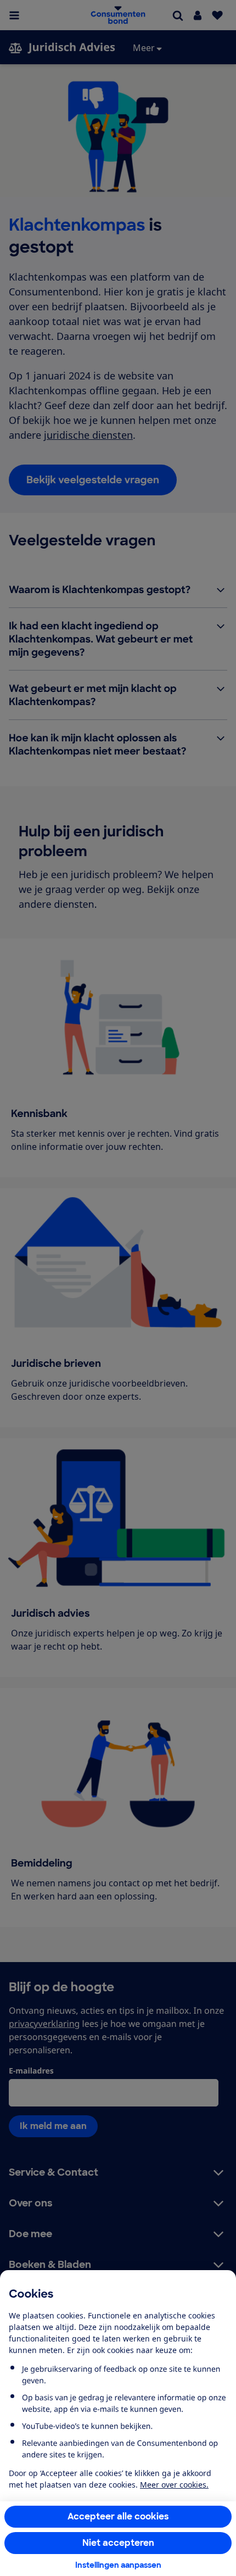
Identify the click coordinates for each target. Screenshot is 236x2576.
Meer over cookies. (174, 2485)
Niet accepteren (118, 2543)
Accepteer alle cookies (118, 2516)
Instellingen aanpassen (118, 2565)
